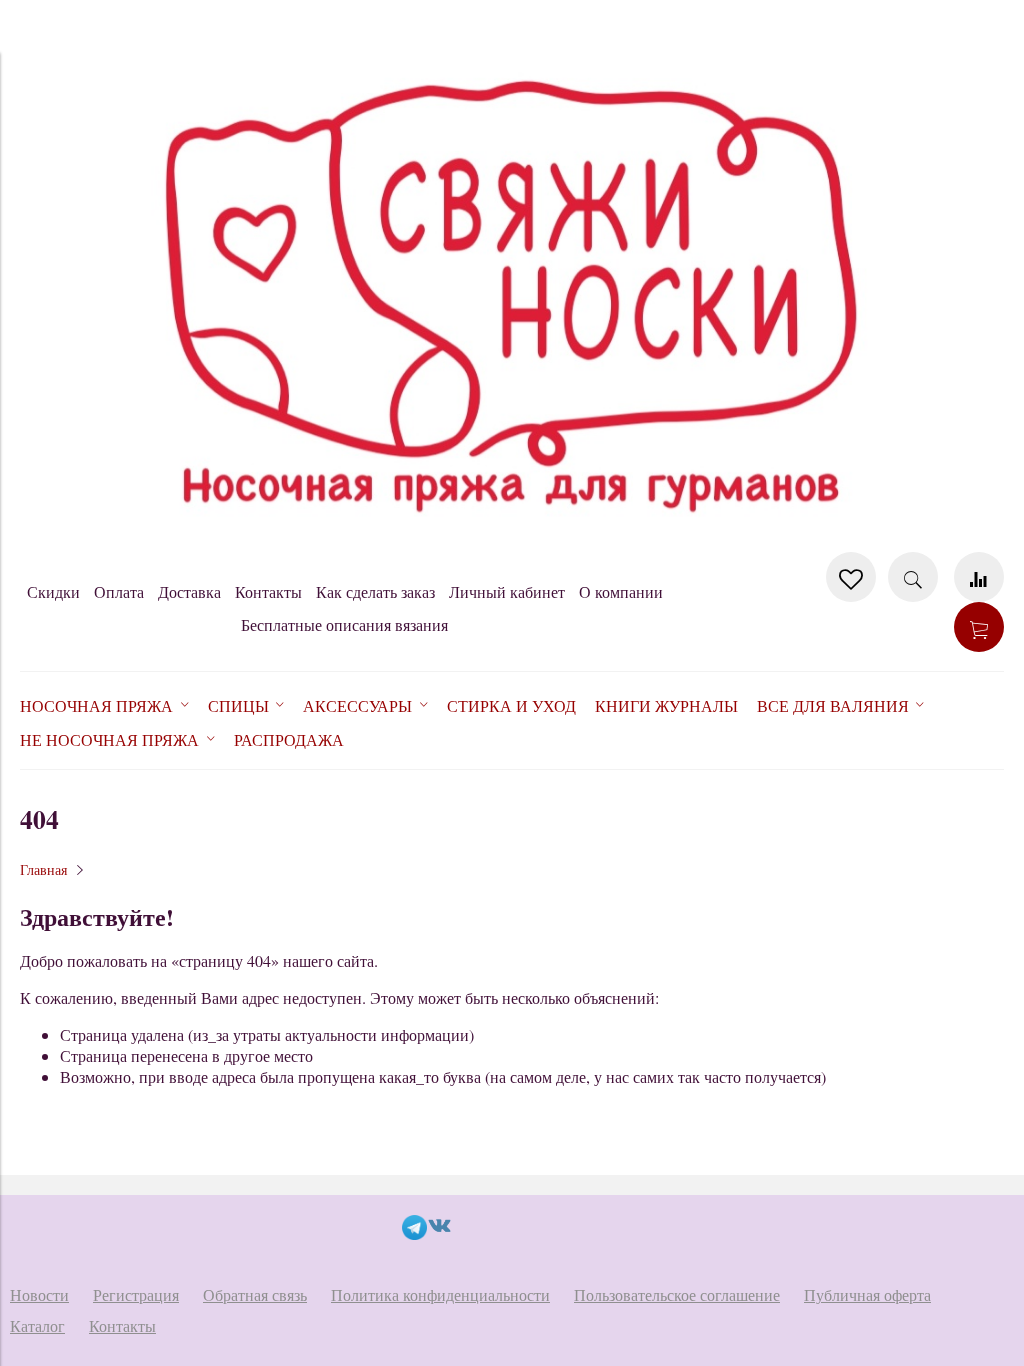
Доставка (189, 591)
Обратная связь (255, 1294)
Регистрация (136, 1294)
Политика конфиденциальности (440, 1294)
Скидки (53, 591)
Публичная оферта (867, 1294)
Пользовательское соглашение (677, 1294)
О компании (621, 591)
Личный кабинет (507, 591)
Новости (39, 1294)
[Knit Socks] (512, 541)
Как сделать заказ (375, 591)
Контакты (268, 591)
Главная (43, 869)
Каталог (37, 1325)
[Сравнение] (979, 577)
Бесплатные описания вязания (344, 624)
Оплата (119, 591)
